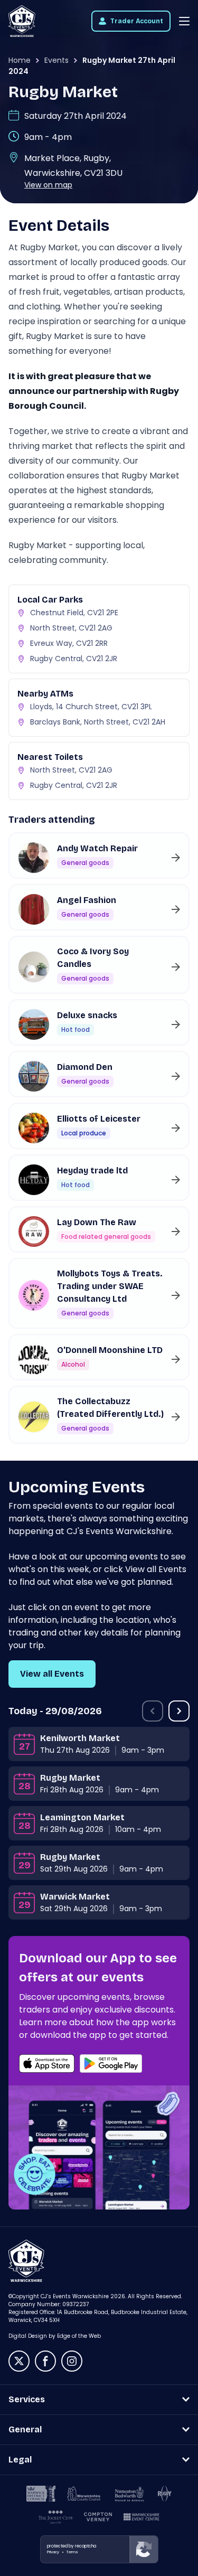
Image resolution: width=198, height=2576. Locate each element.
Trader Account (137, 21)
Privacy (53, 2552)
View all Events (52, 1674)
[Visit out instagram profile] (72, 2361)
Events (56, 60)
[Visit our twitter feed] (19, 2361)
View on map (48, 185)
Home (20, 60)
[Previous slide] (153, 1711)
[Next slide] (179, 1711)
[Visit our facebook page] (45, 2361)
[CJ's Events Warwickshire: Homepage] (22, 21)
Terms (72, 2552)
